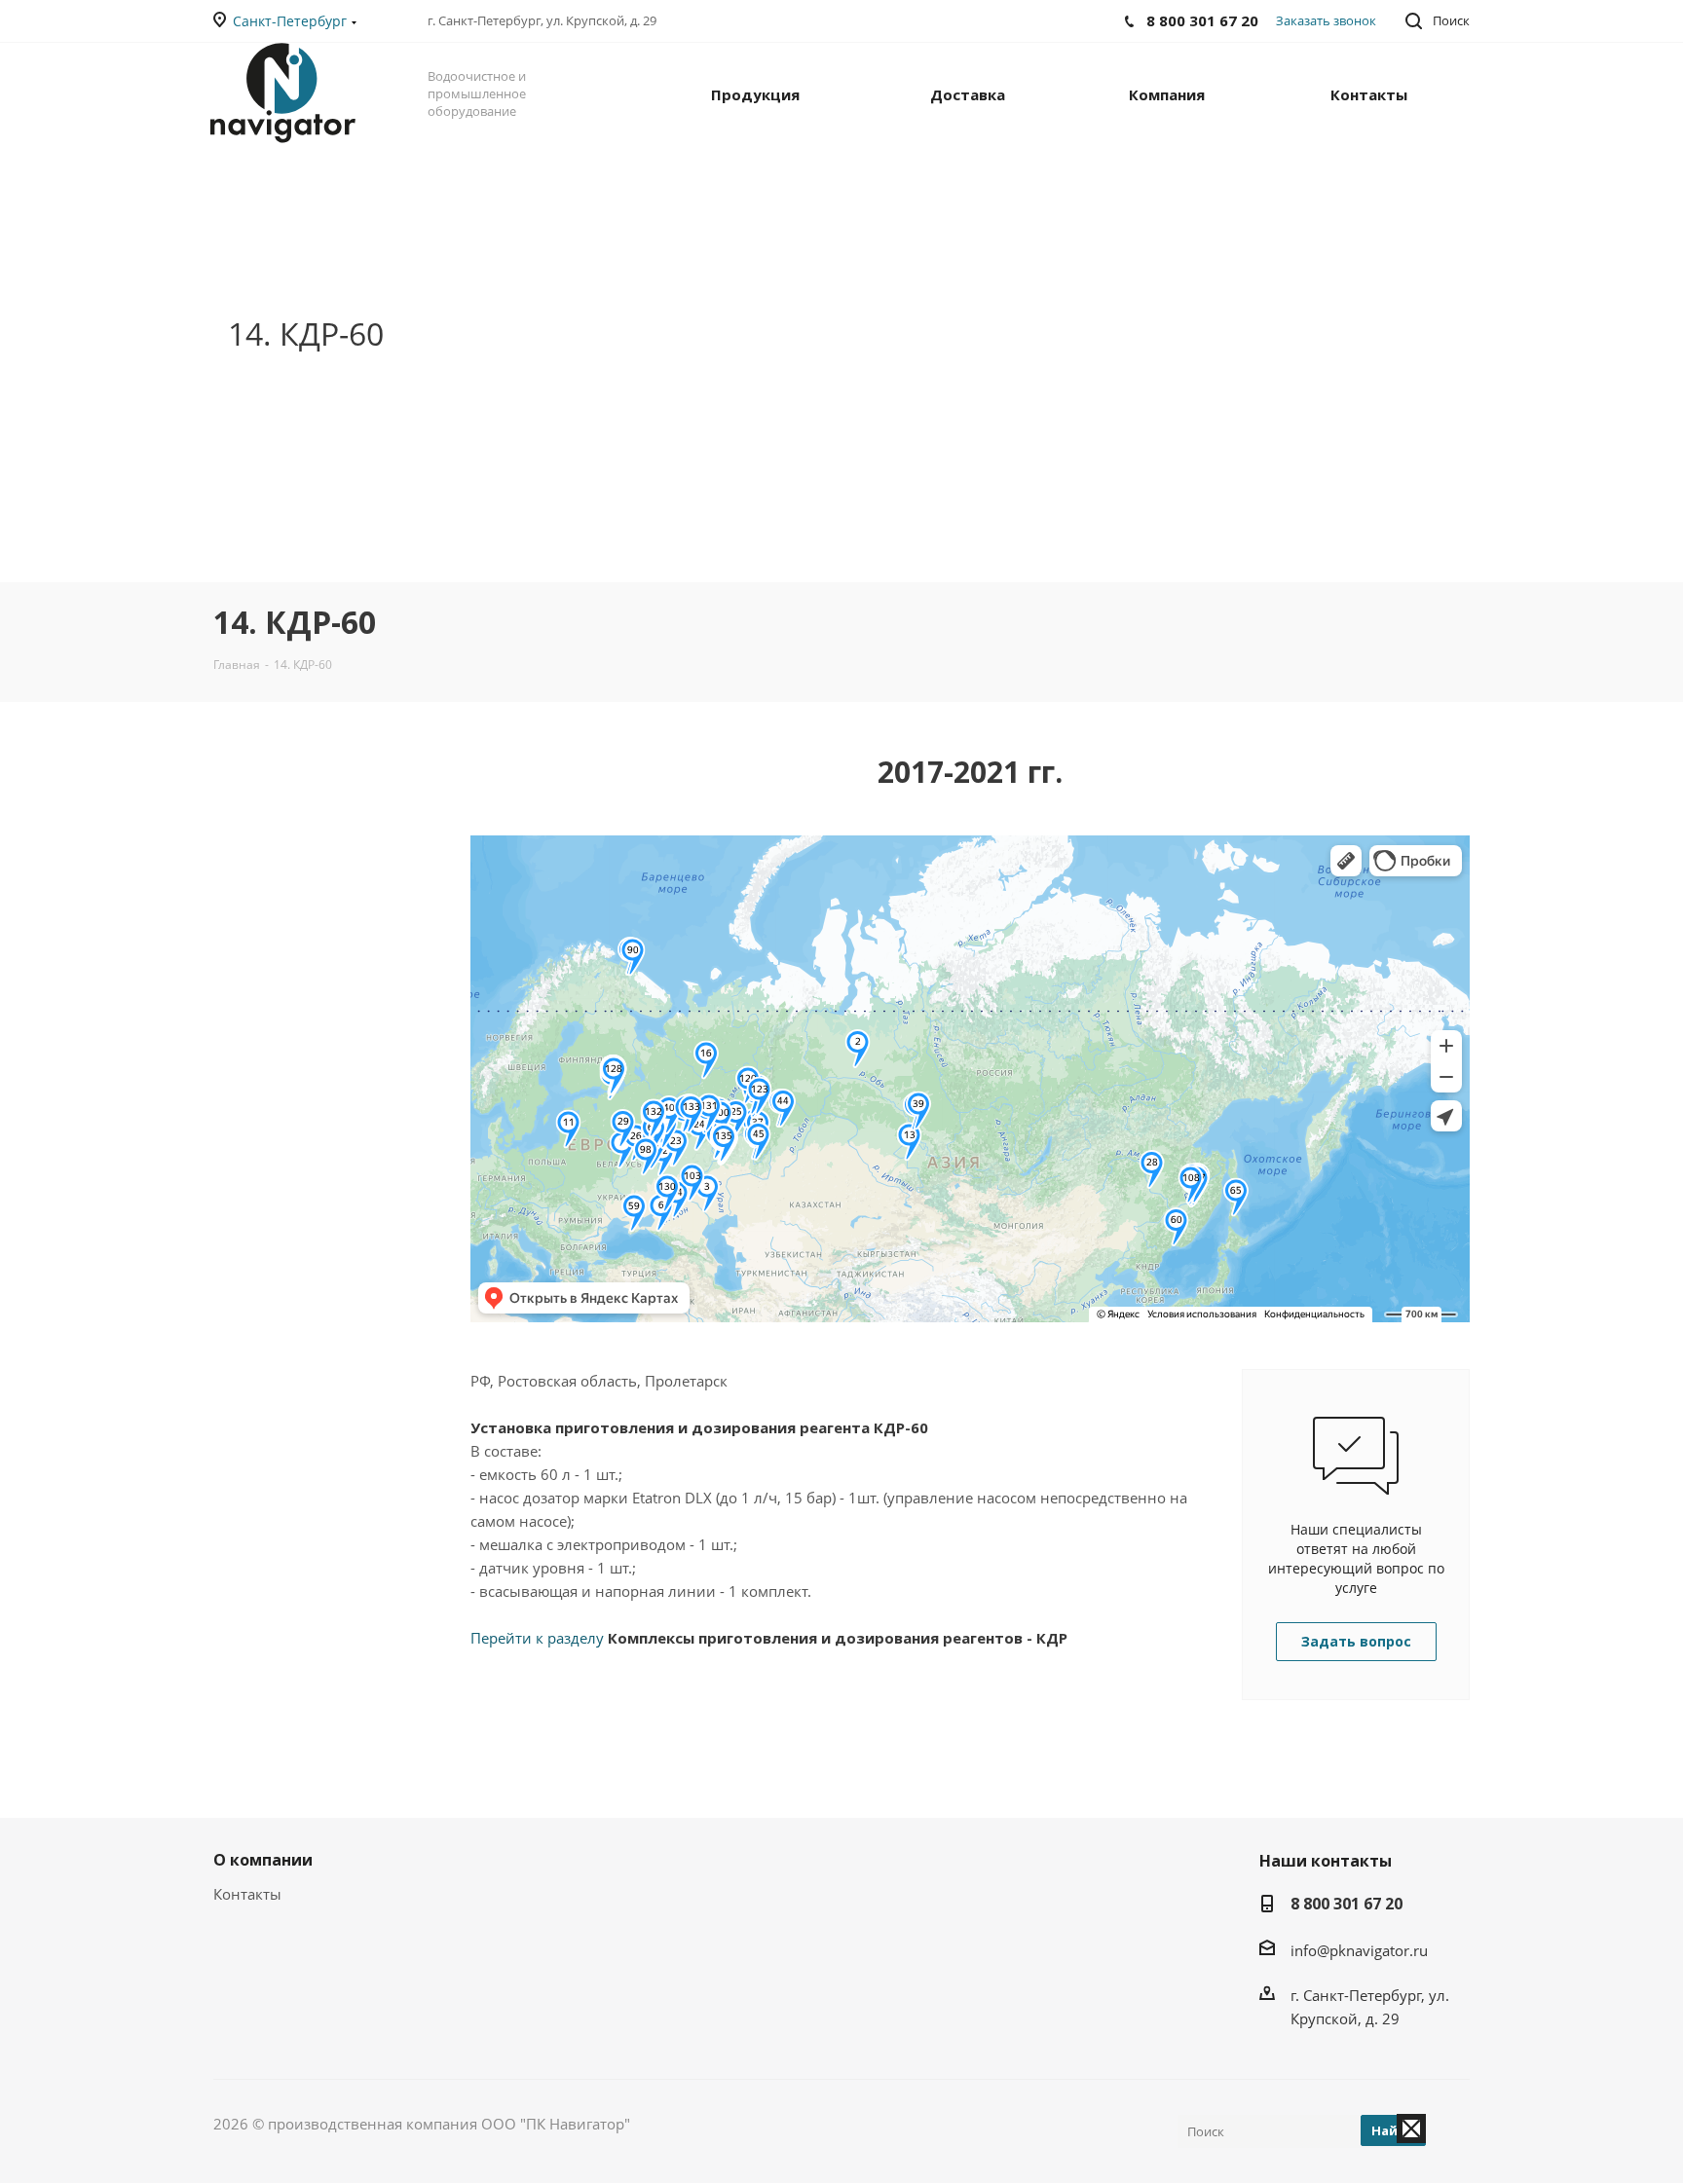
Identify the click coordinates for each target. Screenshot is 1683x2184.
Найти (1393, 2130)
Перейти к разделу (769, 1638)
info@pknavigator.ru (1359, 1950)
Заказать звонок (1326, 20)
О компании (263, 1860)
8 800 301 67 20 (1346, 1904)
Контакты (247, 1894)
